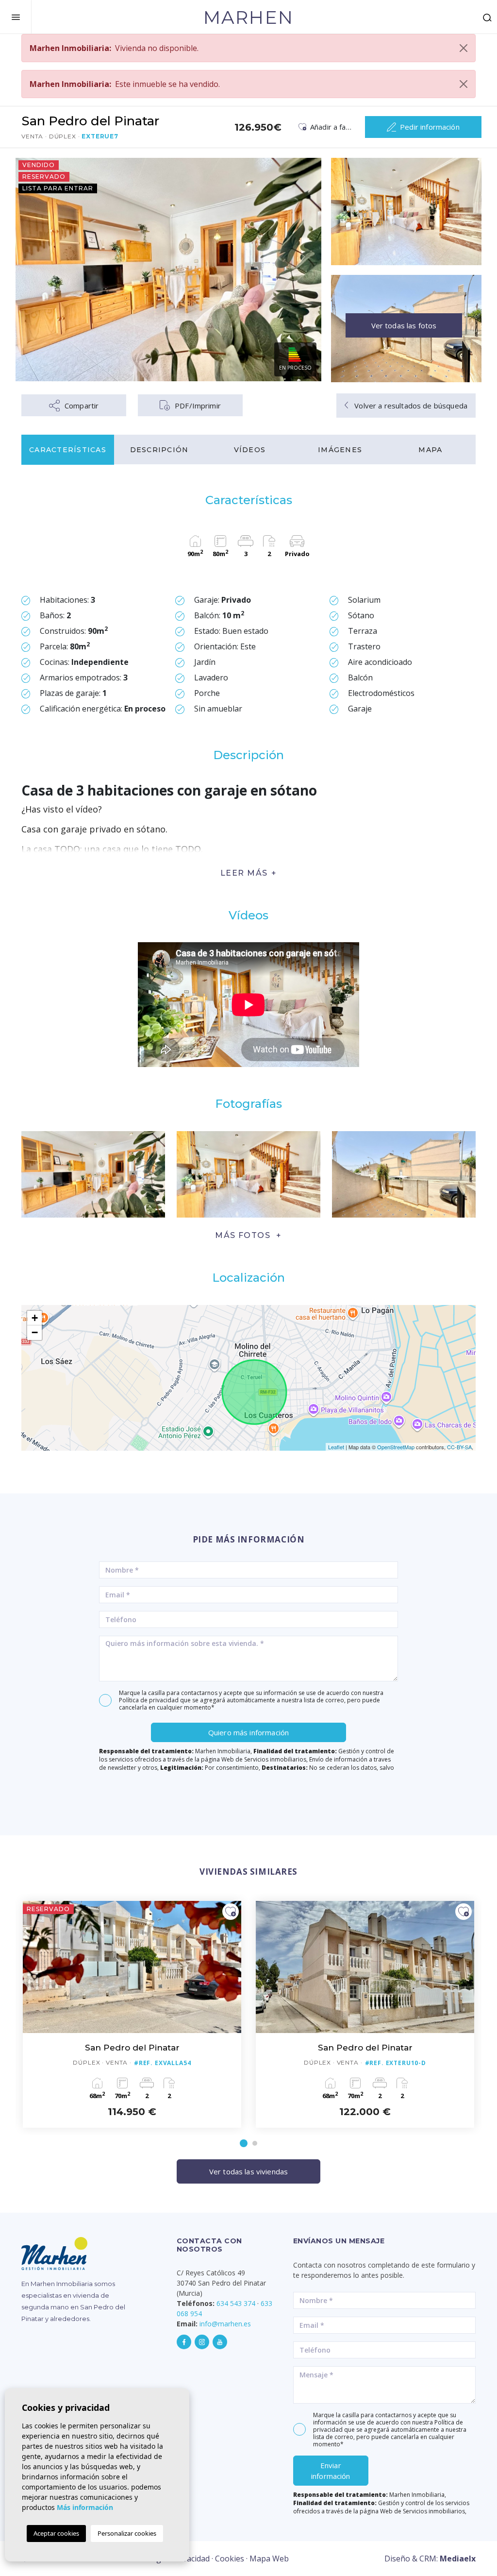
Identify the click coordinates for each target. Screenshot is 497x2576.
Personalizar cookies (127, 2533)
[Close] (464, 48)
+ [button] (35, 1318)
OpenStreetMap (396, 1447)
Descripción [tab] (159, 450)
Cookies (230, 2559)
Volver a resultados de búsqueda (410, 406)
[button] (248, 1235)
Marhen (248, 17)
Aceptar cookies (56, 2533)
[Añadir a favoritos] (231, 1912)
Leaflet (336, 1447)
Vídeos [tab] (250, 450)
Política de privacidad (149, 1700)
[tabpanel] (132, 2014)
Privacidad (191, 2559)
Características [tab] (68, 450)
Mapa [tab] (430, 450)
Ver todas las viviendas (248, 2171)
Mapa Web (269, 2559)
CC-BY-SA (459, 1447)
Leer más (244, 873)
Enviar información (331, 2471)
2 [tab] (255, 2143)
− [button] (35, 1332)
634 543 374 (236, 2303)
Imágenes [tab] (340, 450)
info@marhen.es (225, 2324)
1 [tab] (244, 2143)
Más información (85, 2507)
